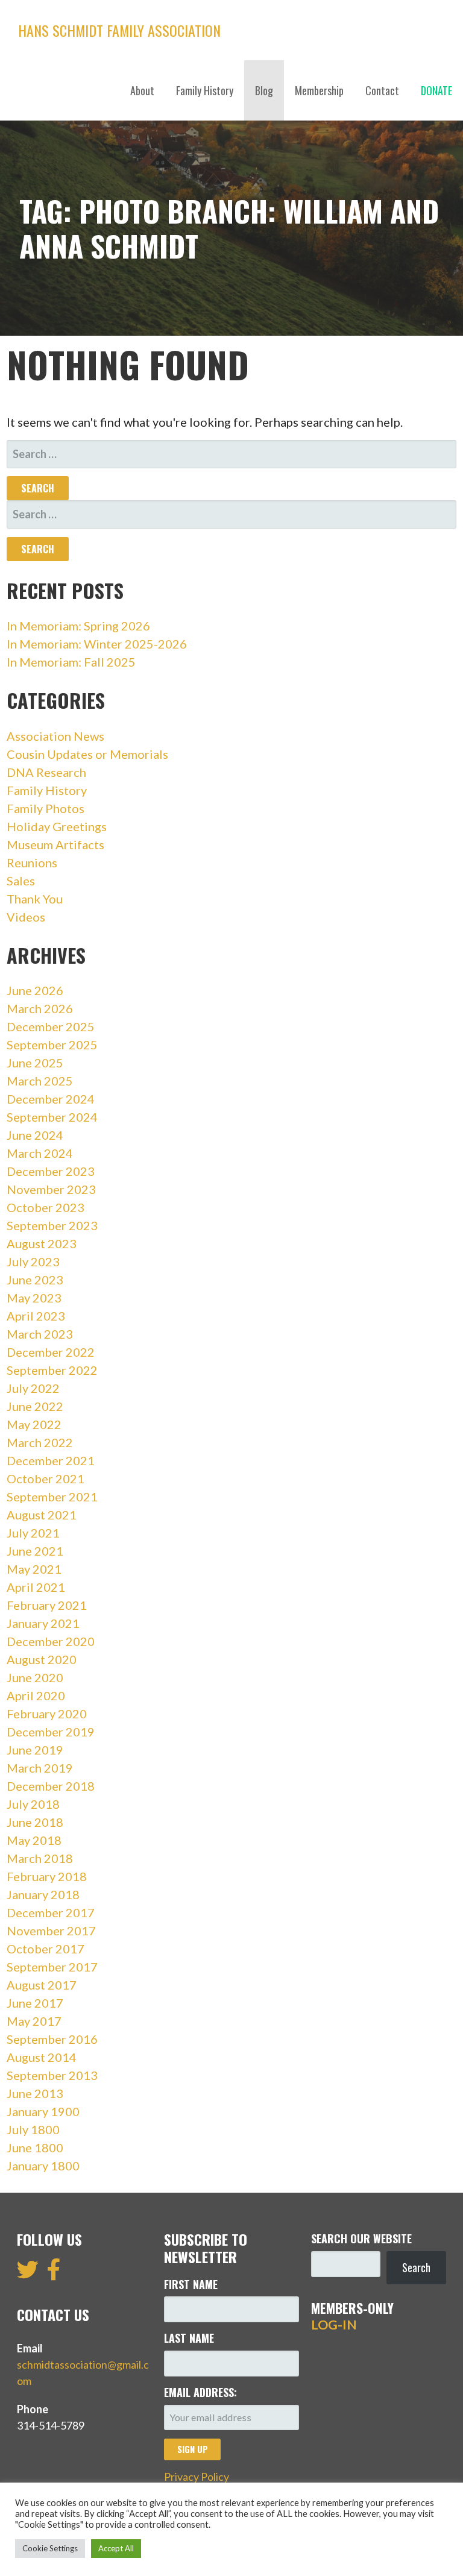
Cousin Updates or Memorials (87, 754)
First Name (191, 2284)
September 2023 (52, 1225)
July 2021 (33, 1533)
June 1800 (35, 2147)
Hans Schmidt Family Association (119, 30)
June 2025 (35, 1063)
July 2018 (33, 1804)
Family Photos (46, 808)
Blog (264, 90)
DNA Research (46, 772)
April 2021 (36, 1587)
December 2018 (51, 1786)
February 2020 (47, 1714)
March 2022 (40, 1442)
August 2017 (42, 1985)
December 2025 (51, 1026)
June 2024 (35, 1135)
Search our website (361, 2238)
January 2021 (43, 1623)
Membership (319, 90)
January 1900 (43, 2111)
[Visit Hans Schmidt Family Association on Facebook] (54, 2273)
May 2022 (34, 1424)
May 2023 (34, 1298)
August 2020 (42, 1659)
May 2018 (34, 1840)
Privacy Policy (197, 2477)
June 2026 (35, 990)
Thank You (35, 899)
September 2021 (52, 1497)
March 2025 (40, 1081)
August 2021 (42, 1515)
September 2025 (52, 1045)
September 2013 (52, 2075)
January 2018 (43, 1894)
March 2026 (40, 1008)
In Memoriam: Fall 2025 (71, 662)
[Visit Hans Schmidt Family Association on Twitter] (28, 2273)
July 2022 (33, 1388)
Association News (55, 736)
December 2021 (51, 1460)
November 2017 (51, 1930)
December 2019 (51, 1732)
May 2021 (34, 1569)
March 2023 (40, 1334)
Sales (21, 881)
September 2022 (52, 1370)
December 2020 (51, 1641)
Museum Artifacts (55, 844)
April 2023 (36, 1316)
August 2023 (42, 1243)
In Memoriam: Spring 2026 (78, 626)
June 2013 (35, 2093)
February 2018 (47, 1876)
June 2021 (35, 1551)
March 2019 (40, 1768)
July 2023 (33, 1261)
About (142, 90)
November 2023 (51, 1189)
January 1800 (43, 2166)
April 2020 (36, 1695)
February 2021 (47, 1605)
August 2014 (42, 2057)
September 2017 (52, 1967)
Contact (382, 90)
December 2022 (51, 1352)
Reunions (32, 862)
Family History (205, 90)
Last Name (189, 2338)
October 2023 (46, 1207)
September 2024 (52, 1117)
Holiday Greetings (57, 826)
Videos (26, 917)
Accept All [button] (116, 2548)
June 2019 (35, 1750)
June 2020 (35, 1677)
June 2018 (35, 1822)
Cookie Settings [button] (50, 2548)
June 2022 (35, 1406)
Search (416, 2267)
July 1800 (33, 2129)
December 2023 (51, 1171)
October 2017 (46, 1949)
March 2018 (40, 1858)
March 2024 (40, 1153)
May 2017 (34, 2021)
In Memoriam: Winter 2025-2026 (97, 644)
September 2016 (52, 2039)
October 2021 (46, 1478)
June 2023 (35, 1280)
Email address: (200, 2392)
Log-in (334, 2325)
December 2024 (51, 1099)
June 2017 (35, 2003)
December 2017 (51, 1912)
